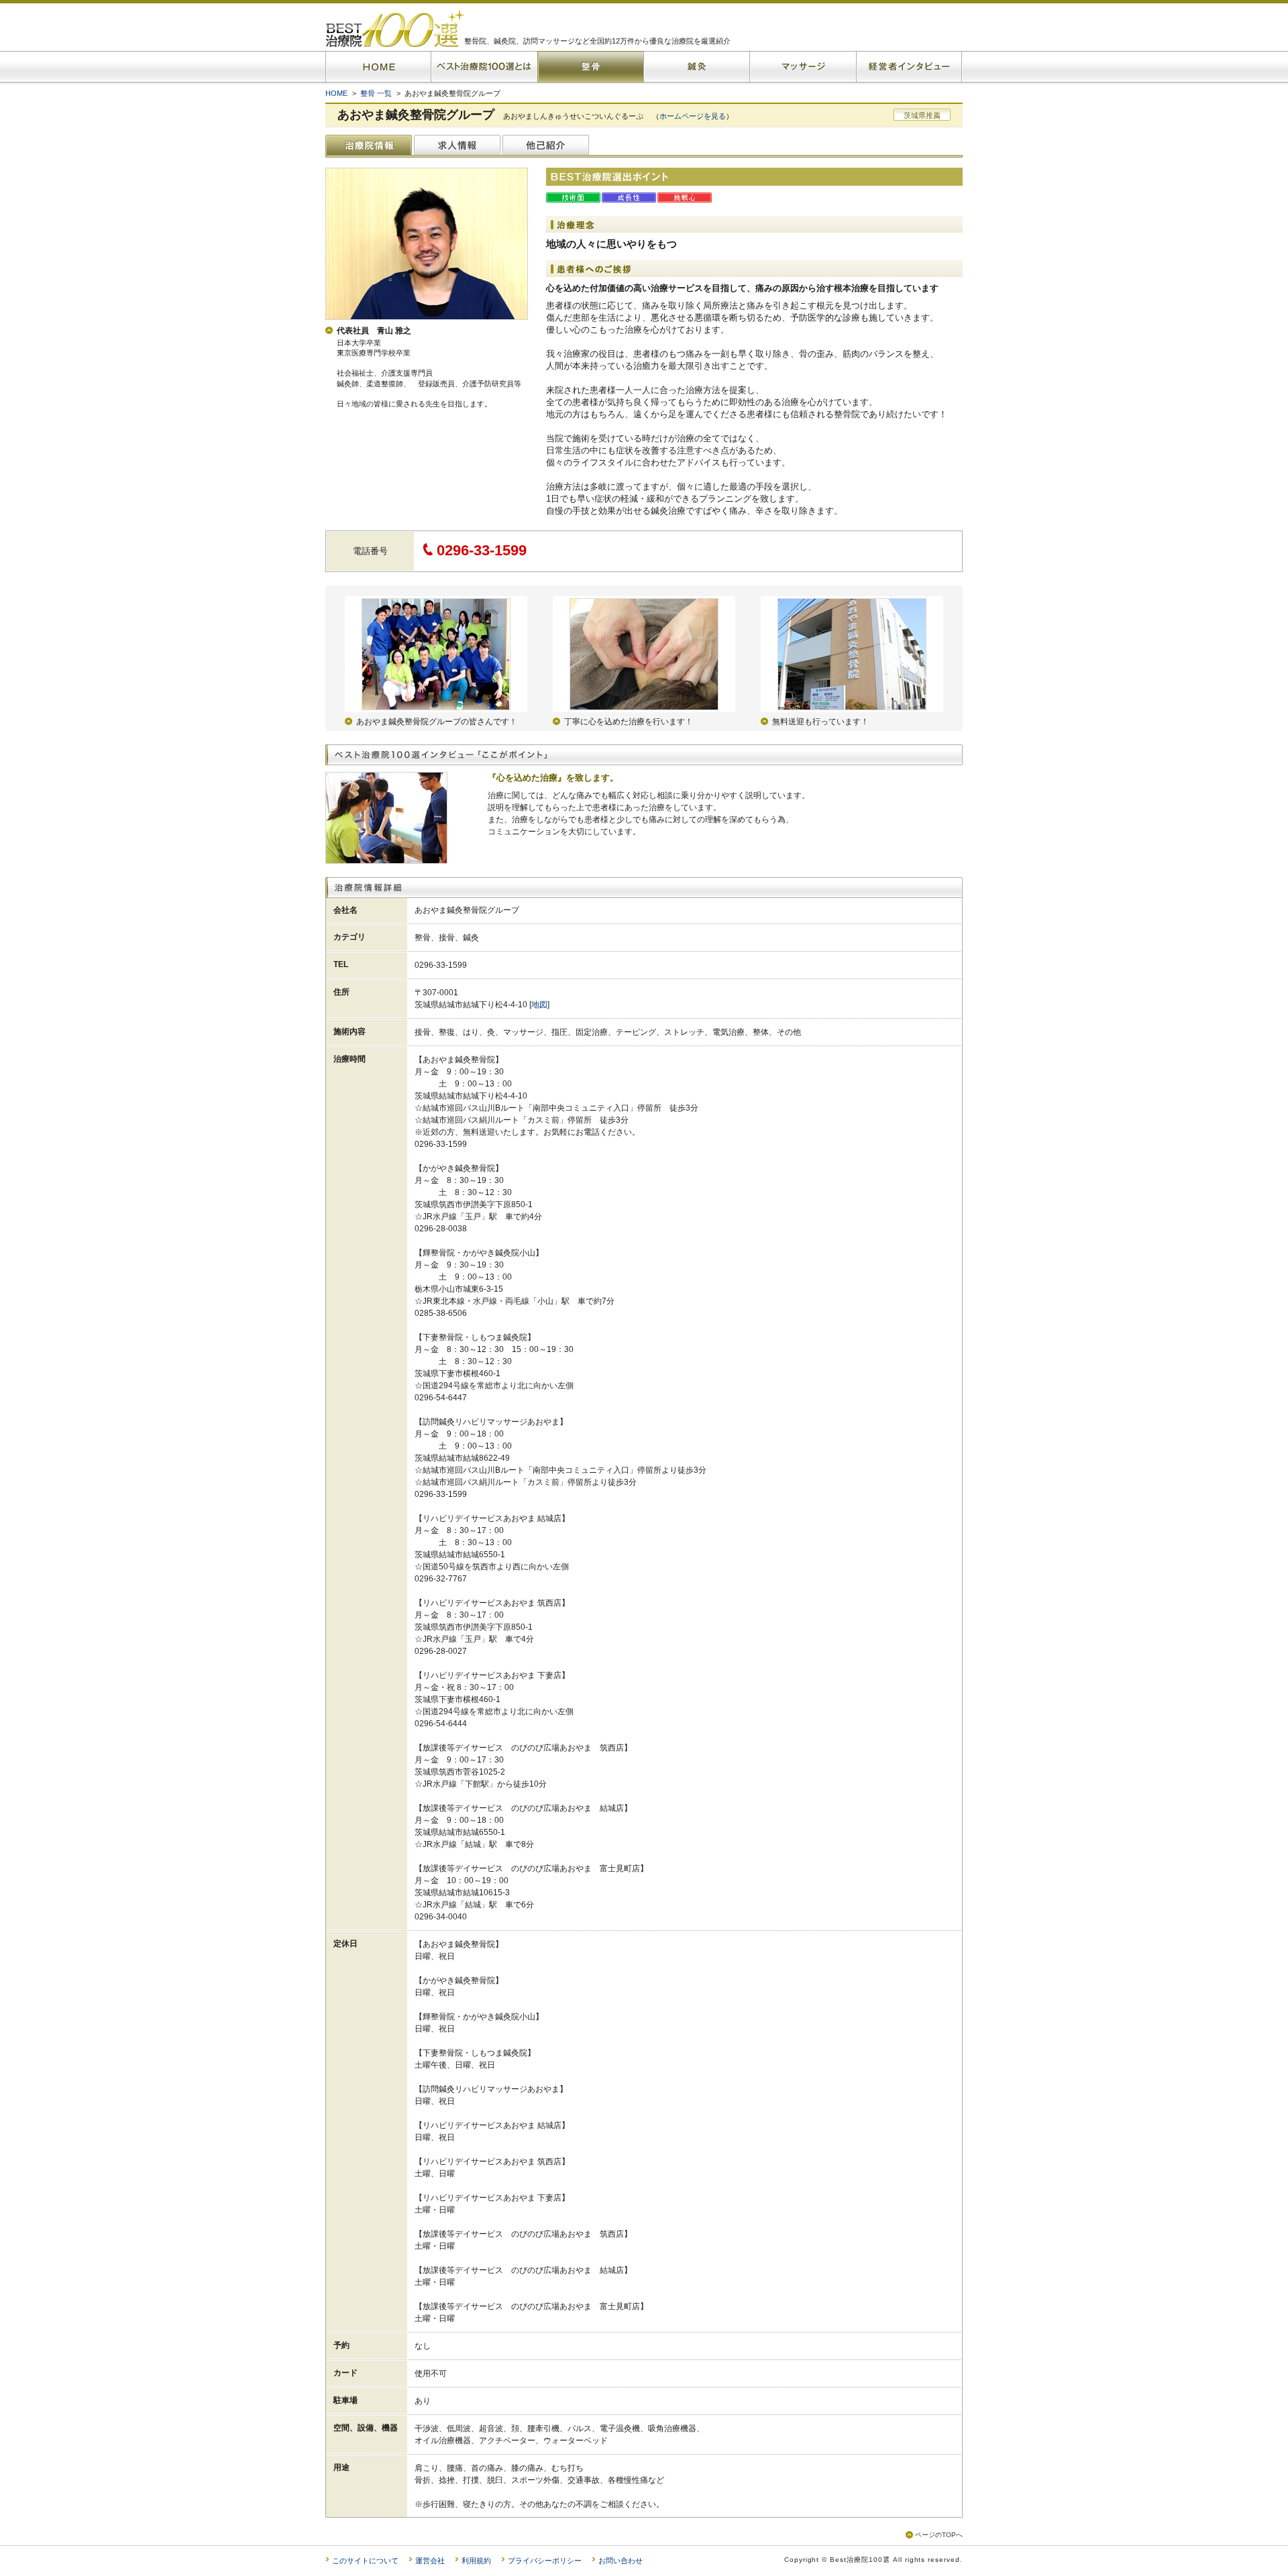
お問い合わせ (621, 2561)
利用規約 (476, 2561)
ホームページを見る (693, 116)
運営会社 (430, 2561)
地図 (539, 1005)
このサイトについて (365, 2561)
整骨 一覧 (376, 93)
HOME (336, 93)
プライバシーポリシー (545, 2561)
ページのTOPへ (939, 2535)
